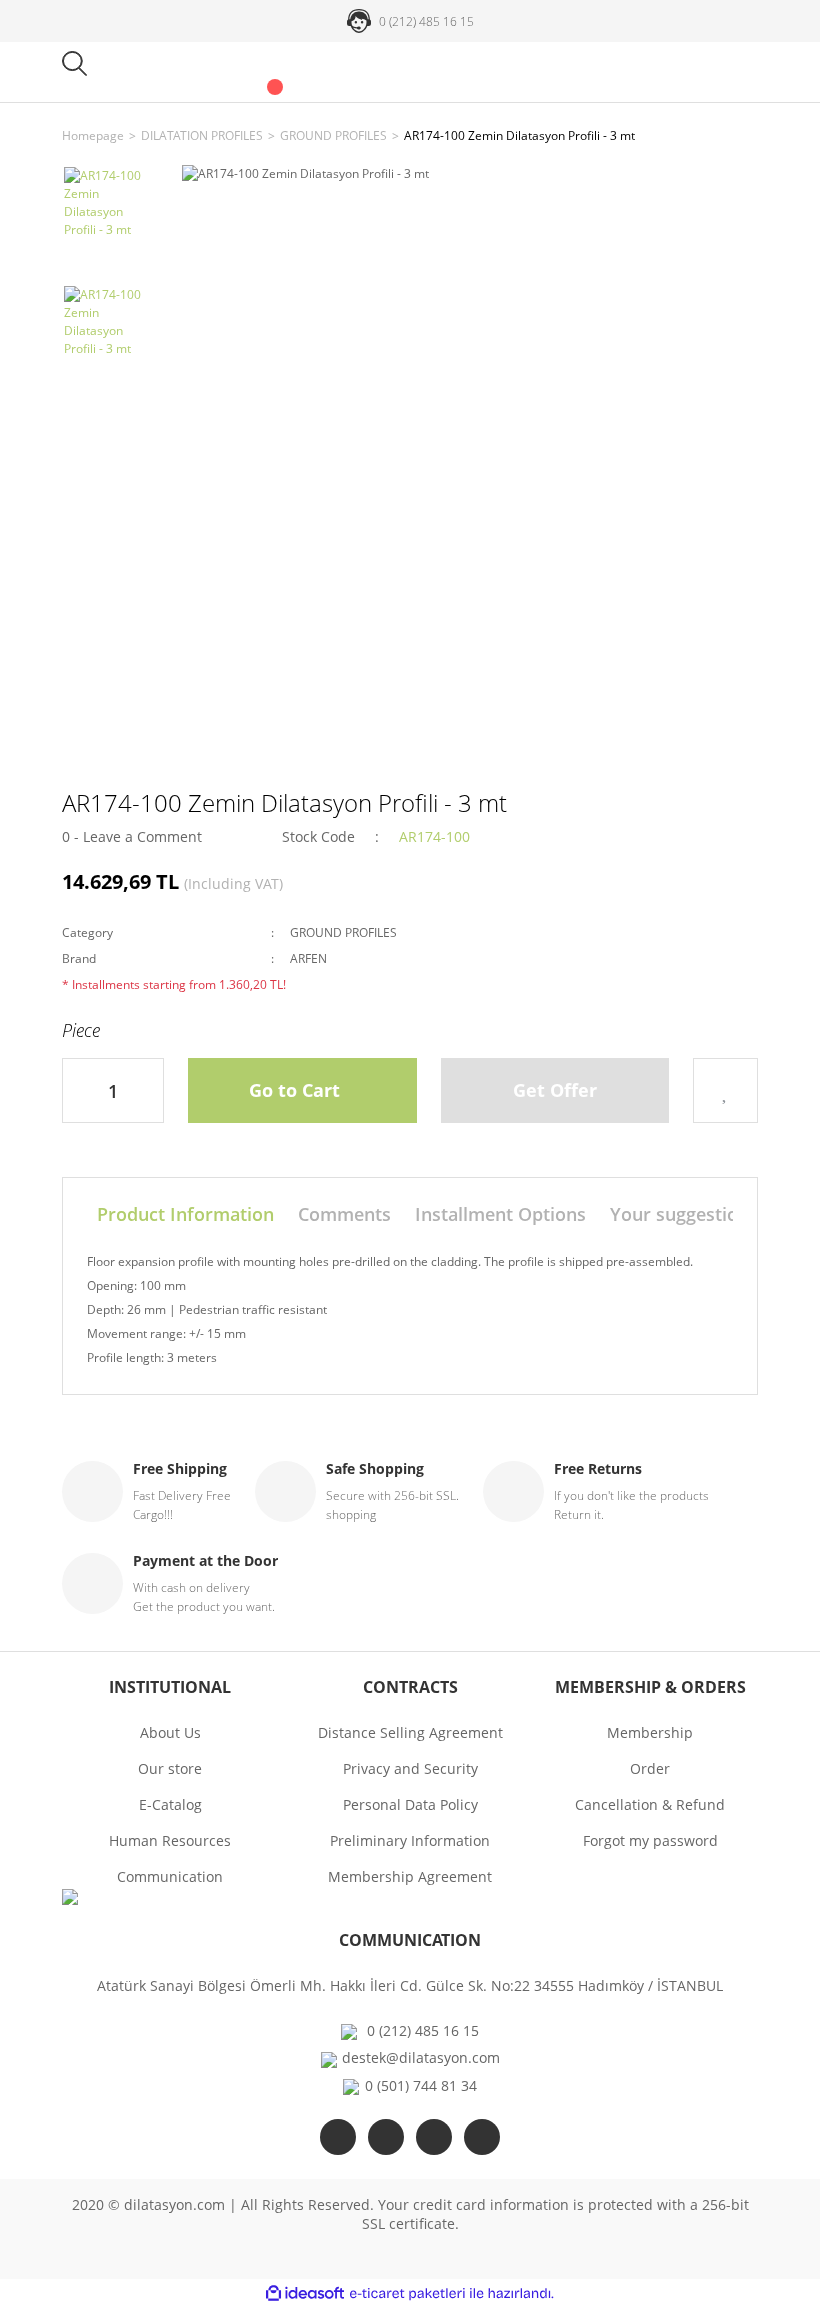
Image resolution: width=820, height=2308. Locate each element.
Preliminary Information (410, 1840)
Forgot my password (650, 1840)
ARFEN (308, 958)
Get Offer (555, 1090)
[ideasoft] (305, 2293)
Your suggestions (684, 1214)
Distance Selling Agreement (410, 1732)
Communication (170, 1876)
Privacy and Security (410, 1768)
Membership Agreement (410, 1876)
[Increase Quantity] (148, 1090)
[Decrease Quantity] (78, 1090)
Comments (344, 1214)
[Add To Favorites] (725, 1090)
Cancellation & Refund (650, 1804)
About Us (170, 1732)
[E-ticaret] (407, 2294)
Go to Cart (294, 1090)
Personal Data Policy (410, 1804)
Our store (170, 1768)
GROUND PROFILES (343, 932)
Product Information (185, 1214)
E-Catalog (170, 1804)
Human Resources (170, 1840)
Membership (650, 1732)
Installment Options (500, 1214)
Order (650, 1768)
